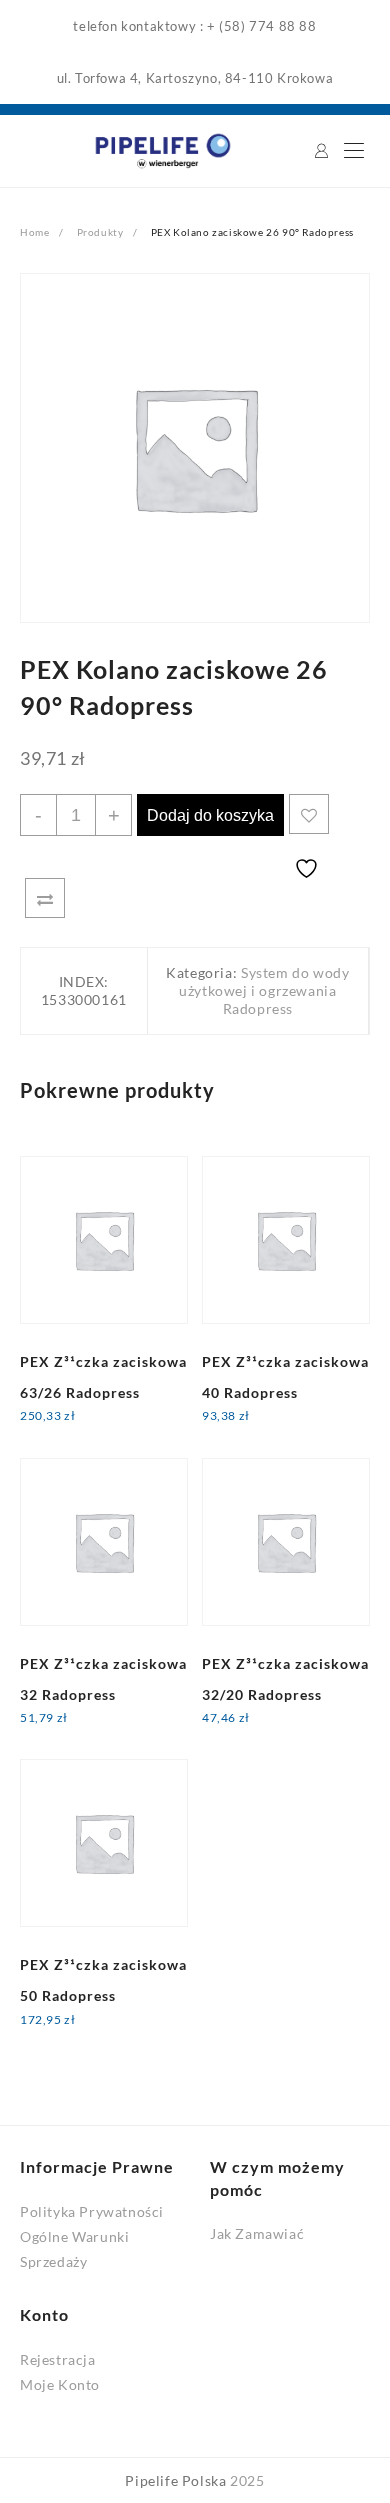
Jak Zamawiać (257, 2233)
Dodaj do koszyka (210, 815)
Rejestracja (58, 2359)
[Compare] (45, 898)
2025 (247, 2480)
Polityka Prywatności (92, 2211)
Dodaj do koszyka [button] (95, 1428)
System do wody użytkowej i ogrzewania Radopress (264, 990)
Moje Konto (60, 2384)
